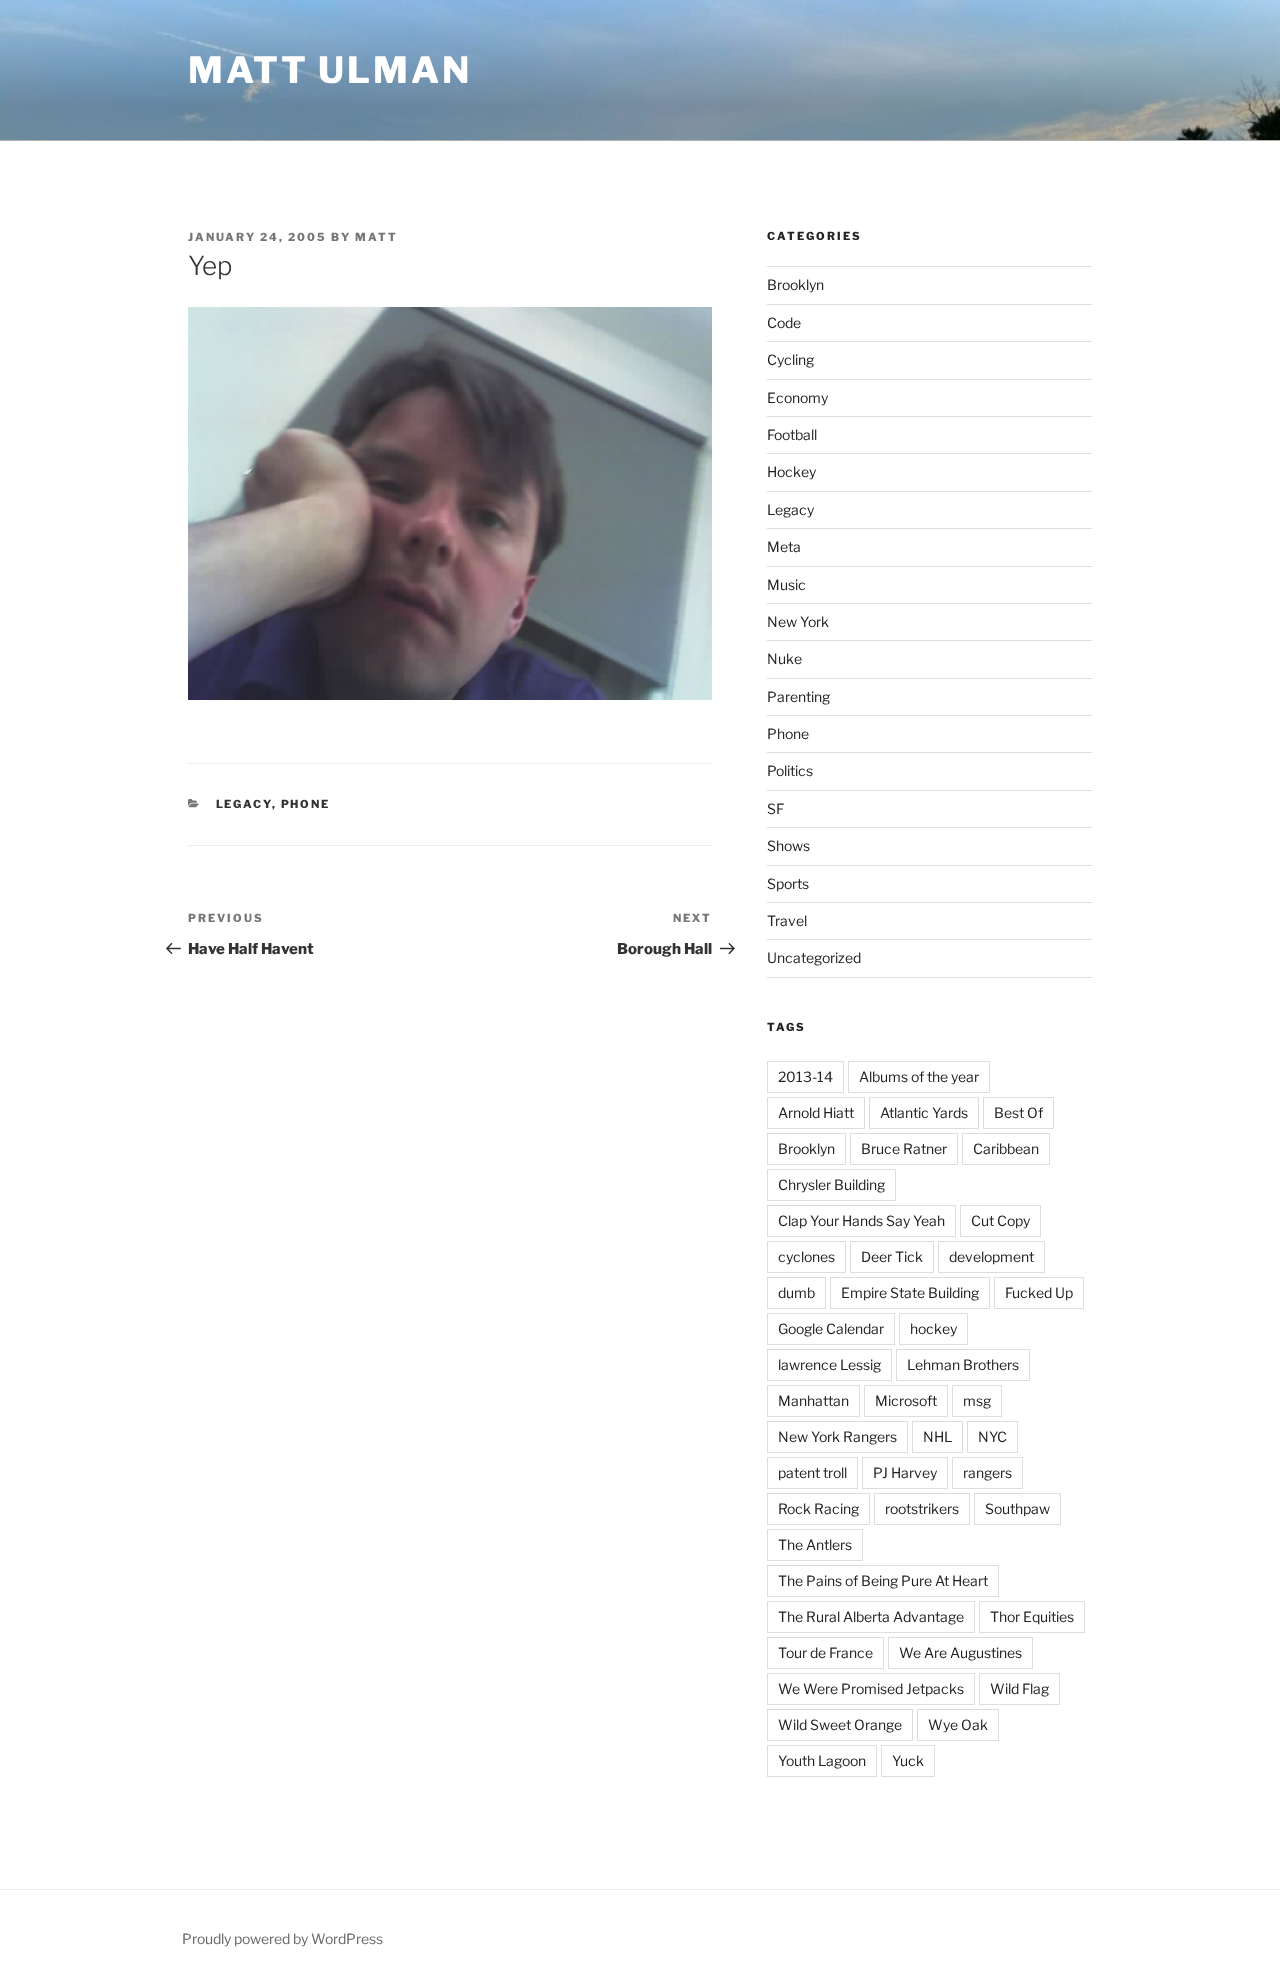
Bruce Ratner (904, 1148)
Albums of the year (919, 1076)
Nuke (784, 658)
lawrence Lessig (829, 1364)
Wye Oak (958, 1724)
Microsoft (906, 1400)
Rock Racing (818, 1508)
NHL (937, 1436)
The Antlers (815, 1544)
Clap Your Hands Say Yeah (861, 1220)
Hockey (791, 471)
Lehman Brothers (963, 1364)
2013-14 (805, 1076)
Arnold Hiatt (816, 1112)
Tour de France (825, 1652)
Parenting (798, 696)
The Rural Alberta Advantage (871, 1616)
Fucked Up (1039, 1292)
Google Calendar (831, 1328)
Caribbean (1006, 1148)
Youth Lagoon (822, 1760)
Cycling (790, 359)
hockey (933, 1328)
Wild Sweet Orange (840, 1724)
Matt (376, 237)
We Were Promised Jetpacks (871, 1688)
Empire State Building (910, 1292)
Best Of (1018, 1112)
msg (977, 1400)
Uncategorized (814, 957)
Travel (787, 920)
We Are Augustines (960, 1652)
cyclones (806, 1256)
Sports (788, 883)
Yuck (908, 1760)
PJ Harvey (905, 1472)
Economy (797, 397)
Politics (790, 770)
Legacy (244, 804)
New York (798, 621)
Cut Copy (1000, 1220)
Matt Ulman (330, 70)
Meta (784, 546)
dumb (796, 1292)
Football (792, 434)
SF (775, 808)
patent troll (812, 1472)
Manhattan (813, 1400)
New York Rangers (837, 1436)
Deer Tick (892, 1256)
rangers (987, 1472)
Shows (788, 845)
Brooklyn (795, 284)
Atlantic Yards (924, 1112)
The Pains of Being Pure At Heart (883, 1580)
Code (784, 322)
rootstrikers (922, 1508)
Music (786, 584)
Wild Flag (1019, 1688)
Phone (306, 804)
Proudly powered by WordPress (282, 1938)
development (991, 1256)
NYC (992, 1436)
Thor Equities (1032, 1616)
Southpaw (1017, 1508)
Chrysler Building (831, 1184)
